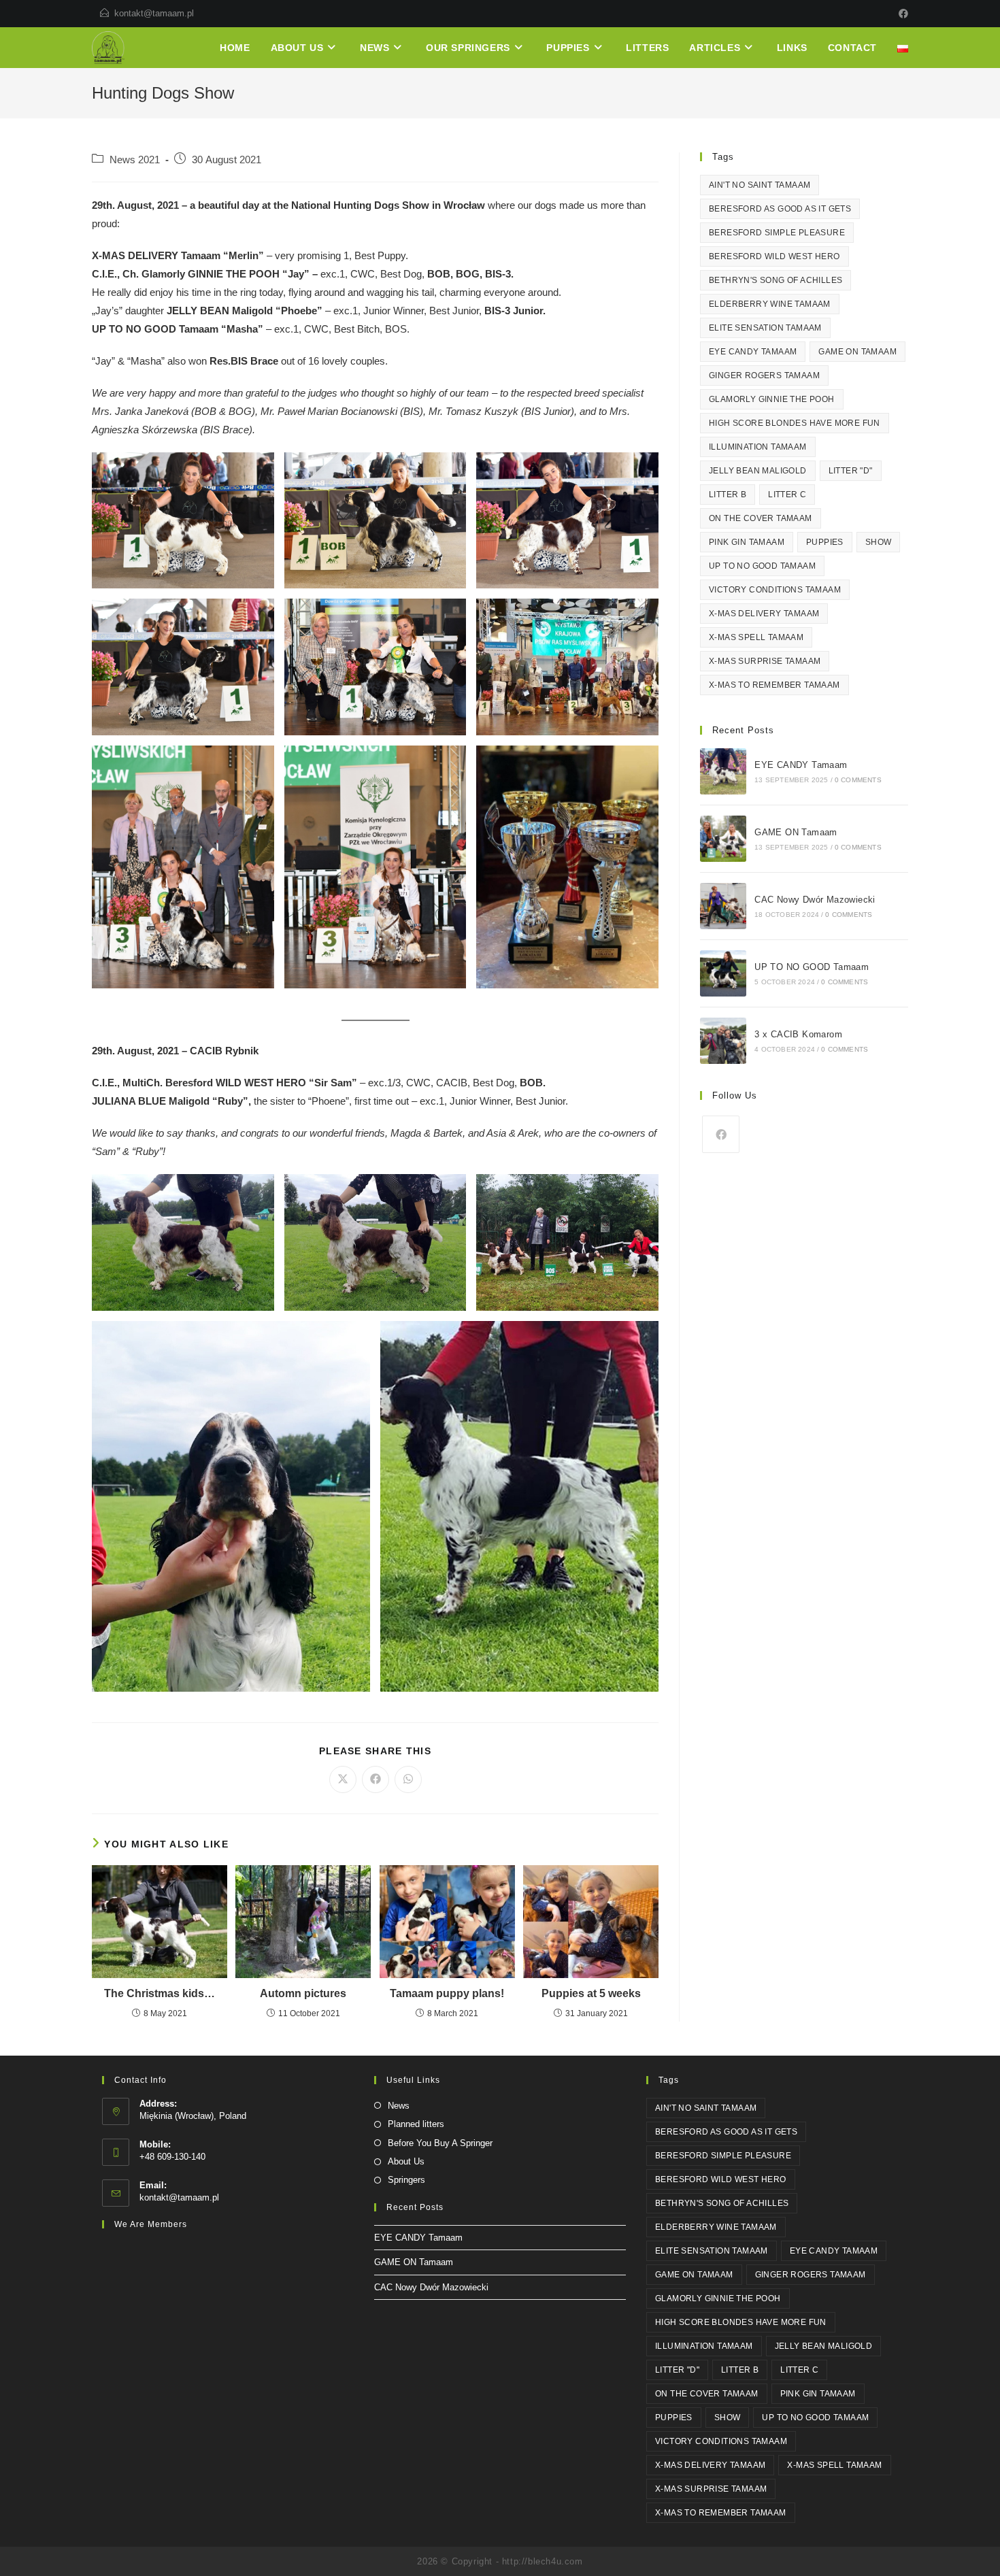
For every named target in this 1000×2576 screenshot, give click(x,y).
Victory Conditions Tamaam (775, 590)
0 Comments (858, 780)
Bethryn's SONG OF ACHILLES (776, 280)
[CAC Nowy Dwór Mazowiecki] (723, 906)
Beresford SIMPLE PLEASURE (777, 233)
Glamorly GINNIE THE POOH (772, 399)
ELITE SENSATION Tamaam (765, 328)
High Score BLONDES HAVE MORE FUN (795, 423)
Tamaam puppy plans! (447, 1993)
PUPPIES (825, 542)
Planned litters (416, 2124)
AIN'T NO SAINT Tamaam (760, 185)
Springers (406, 2180)
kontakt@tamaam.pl (154, 13)
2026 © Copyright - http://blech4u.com (500, 2561)
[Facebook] (901, 14)
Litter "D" (851, 471)
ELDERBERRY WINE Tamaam (770, 304)
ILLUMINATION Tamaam (758, 447)
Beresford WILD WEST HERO (774, 256)
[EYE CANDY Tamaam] (723, 771)
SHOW (879, 542)
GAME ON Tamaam (857, 352)
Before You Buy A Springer (440, 2143)
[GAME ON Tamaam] (723, 839)
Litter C (787, 495)
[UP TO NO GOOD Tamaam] (723, 973)
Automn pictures (303, 1993)
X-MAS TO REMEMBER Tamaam (774, 685)
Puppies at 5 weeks (591, 1993)
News (399, 2106)
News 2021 (135, 160)
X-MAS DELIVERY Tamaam (764, 614)
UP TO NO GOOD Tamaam (762, 566)
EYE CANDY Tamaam (753, 352)
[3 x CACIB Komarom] (723, 1041)
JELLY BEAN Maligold (758, 471)
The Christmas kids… (160, 1993)
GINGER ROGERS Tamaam (764, 375)
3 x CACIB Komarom (798, 1034)
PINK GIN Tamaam (747, 542)
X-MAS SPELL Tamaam (756, 637)
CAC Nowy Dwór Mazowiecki (815, 900)
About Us (406, 2161)
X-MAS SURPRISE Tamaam (765, 661)
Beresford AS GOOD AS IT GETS (780, 209)
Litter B (728, 495)
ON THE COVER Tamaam (761, 518)
